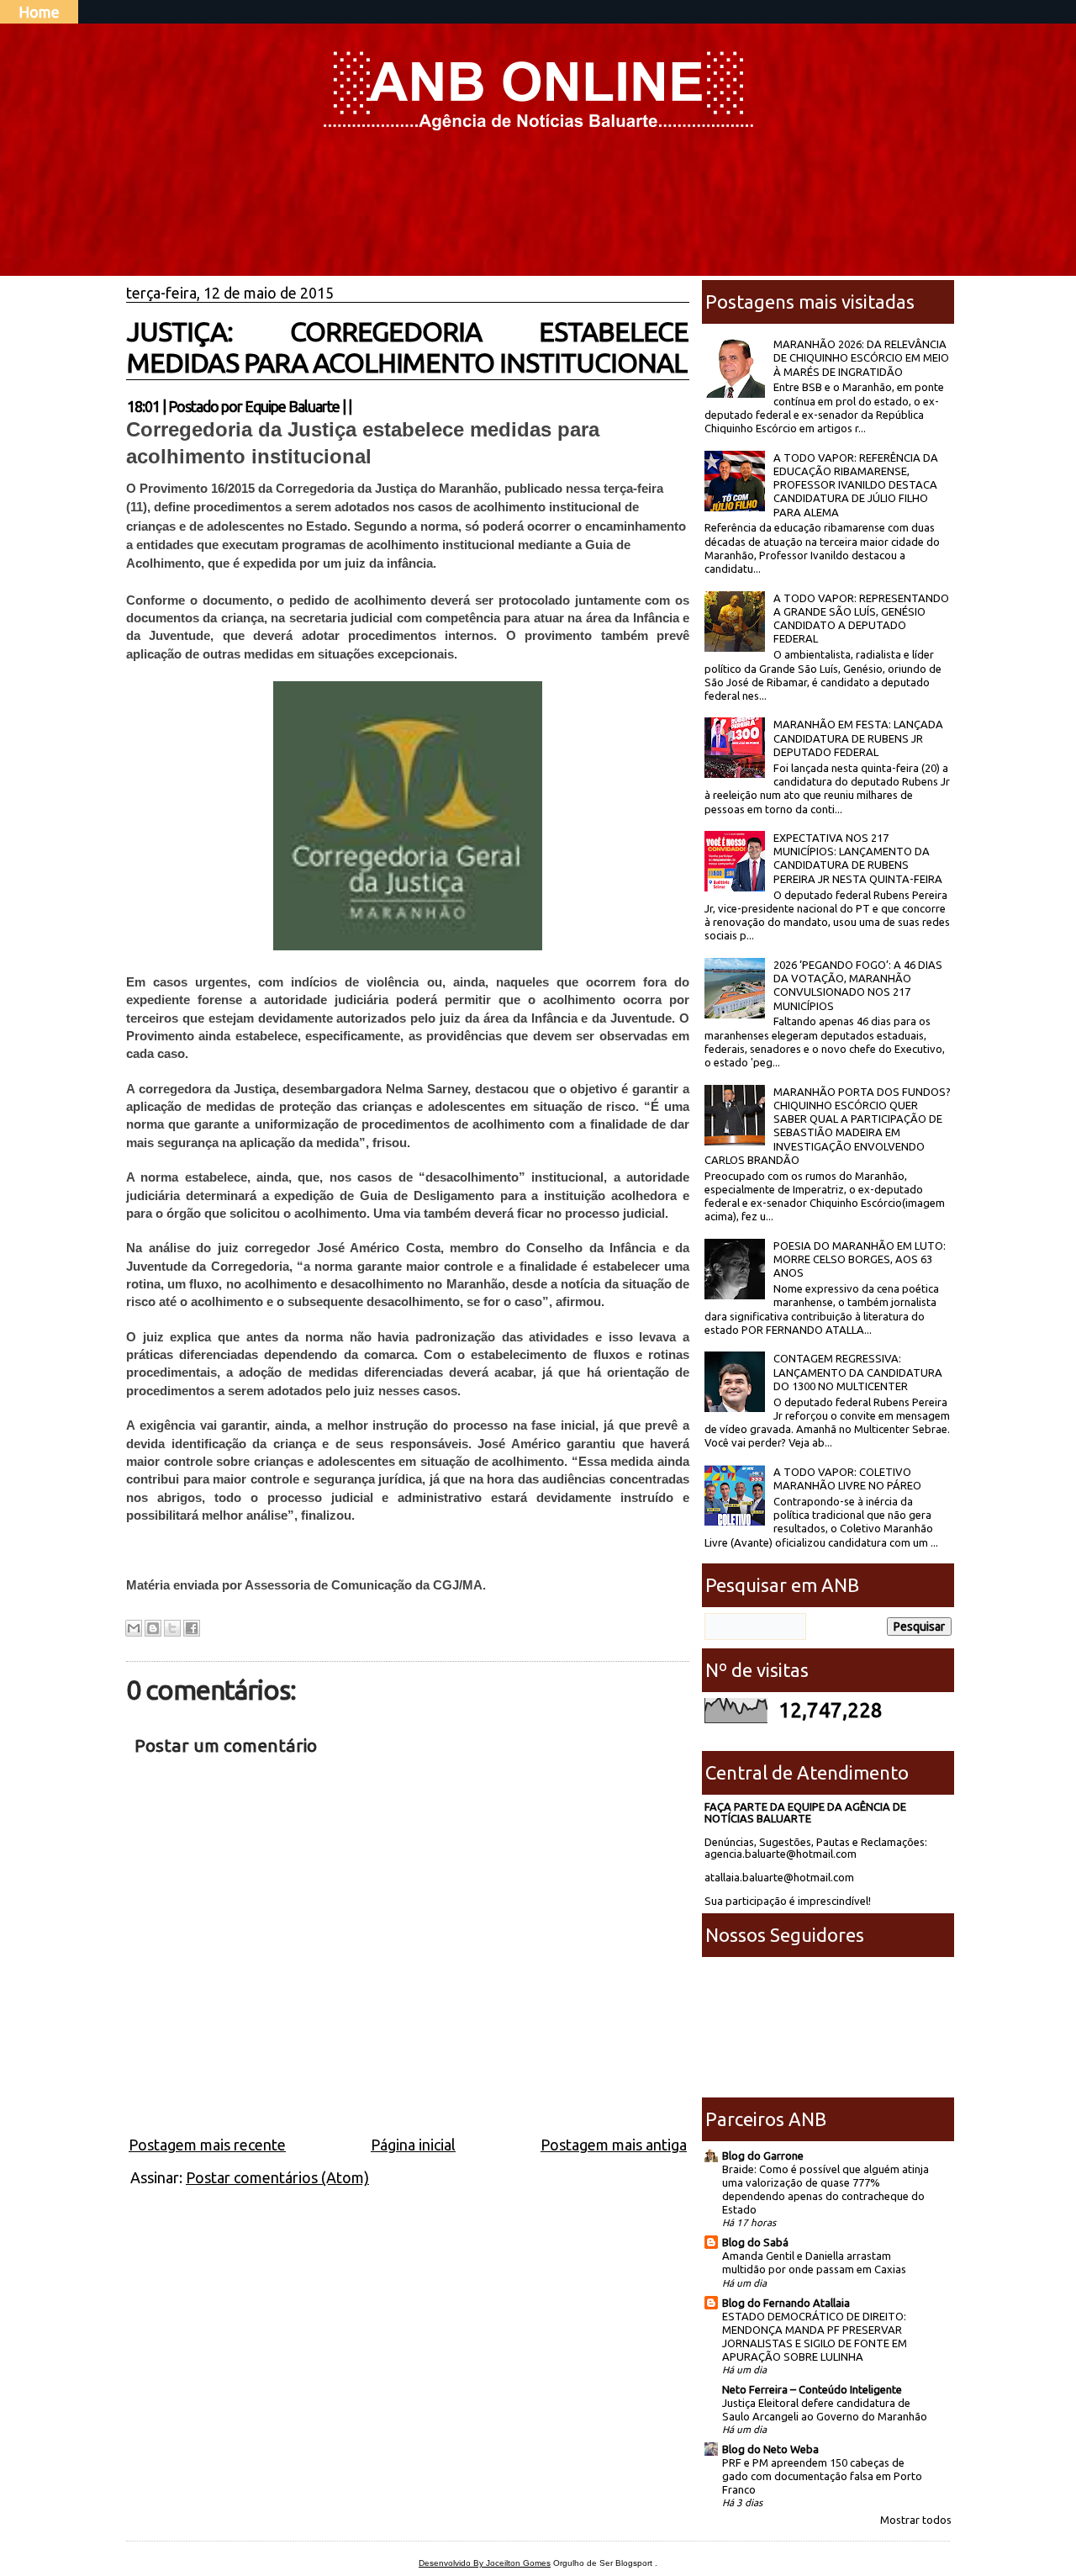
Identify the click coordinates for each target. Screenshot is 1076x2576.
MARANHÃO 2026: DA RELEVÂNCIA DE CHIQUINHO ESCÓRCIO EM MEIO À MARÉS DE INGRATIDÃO (861, 358)
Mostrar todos (916, 2520)
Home (39, 12)
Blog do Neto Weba (770, 2449)
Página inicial (413, 2145)
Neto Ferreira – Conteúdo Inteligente (812, 2389)
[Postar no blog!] (153, 1628)
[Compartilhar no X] (172, 1628)
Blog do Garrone (763, 2155)
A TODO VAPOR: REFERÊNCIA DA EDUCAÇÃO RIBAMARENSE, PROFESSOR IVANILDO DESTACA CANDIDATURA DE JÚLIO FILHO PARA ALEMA (856, 485)
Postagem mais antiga (614, 2145)
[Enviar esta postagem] (356, 406)
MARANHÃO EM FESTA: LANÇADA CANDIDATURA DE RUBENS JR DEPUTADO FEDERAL (858, 738)
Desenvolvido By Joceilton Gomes (485, 2563)
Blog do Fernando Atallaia (786, 2303)
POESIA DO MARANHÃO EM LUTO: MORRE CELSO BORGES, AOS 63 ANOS (860, 1259)
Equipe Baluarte (292, 406)
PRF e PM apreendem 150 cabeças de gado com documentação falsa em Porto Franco (822, 2476)
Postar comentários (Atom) (277, 2177)
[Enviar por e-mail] (134, 1628)
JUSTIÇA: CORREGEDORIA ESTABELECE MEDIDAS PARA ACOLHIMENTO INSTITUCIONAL (408, 347)
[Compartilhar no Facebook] (192, 1628)
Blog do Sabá (755, 2242)
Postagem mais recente (207, 2145)
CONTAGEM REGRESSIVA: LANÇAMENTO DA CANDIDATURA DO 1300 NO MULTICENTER (858, 1372)
